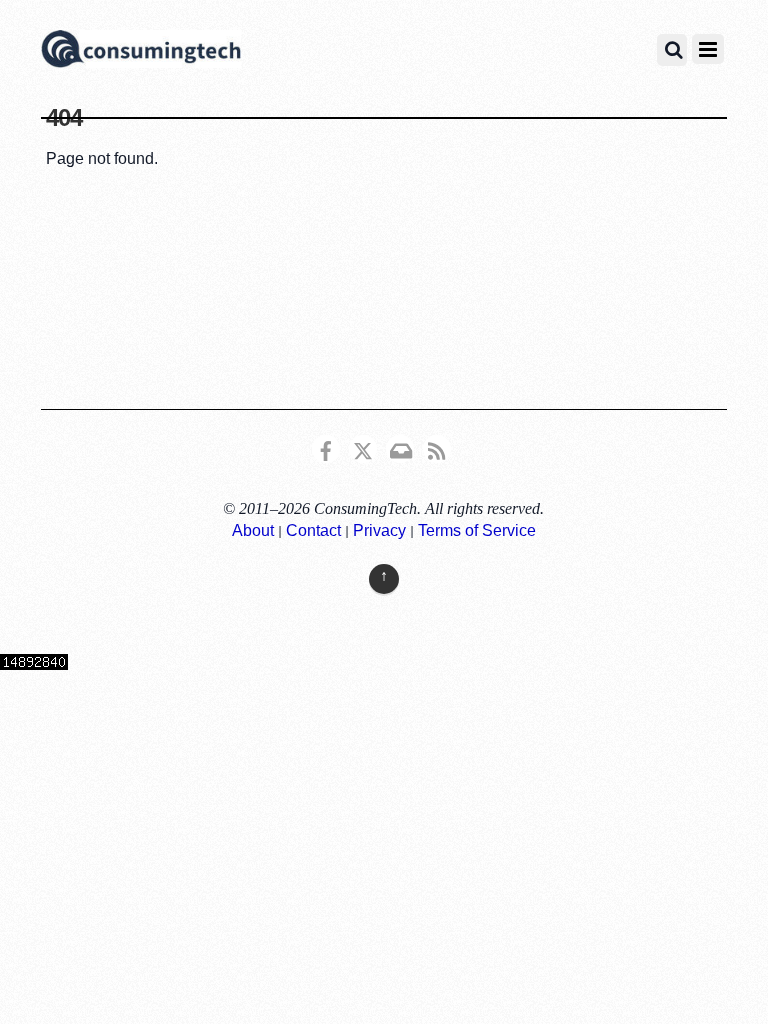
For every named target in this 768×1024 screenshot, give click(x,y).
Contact (313, 530)
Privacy (379, 530)
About (253, 530)
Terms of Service (477, 530)
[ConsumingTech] (141, 52)
